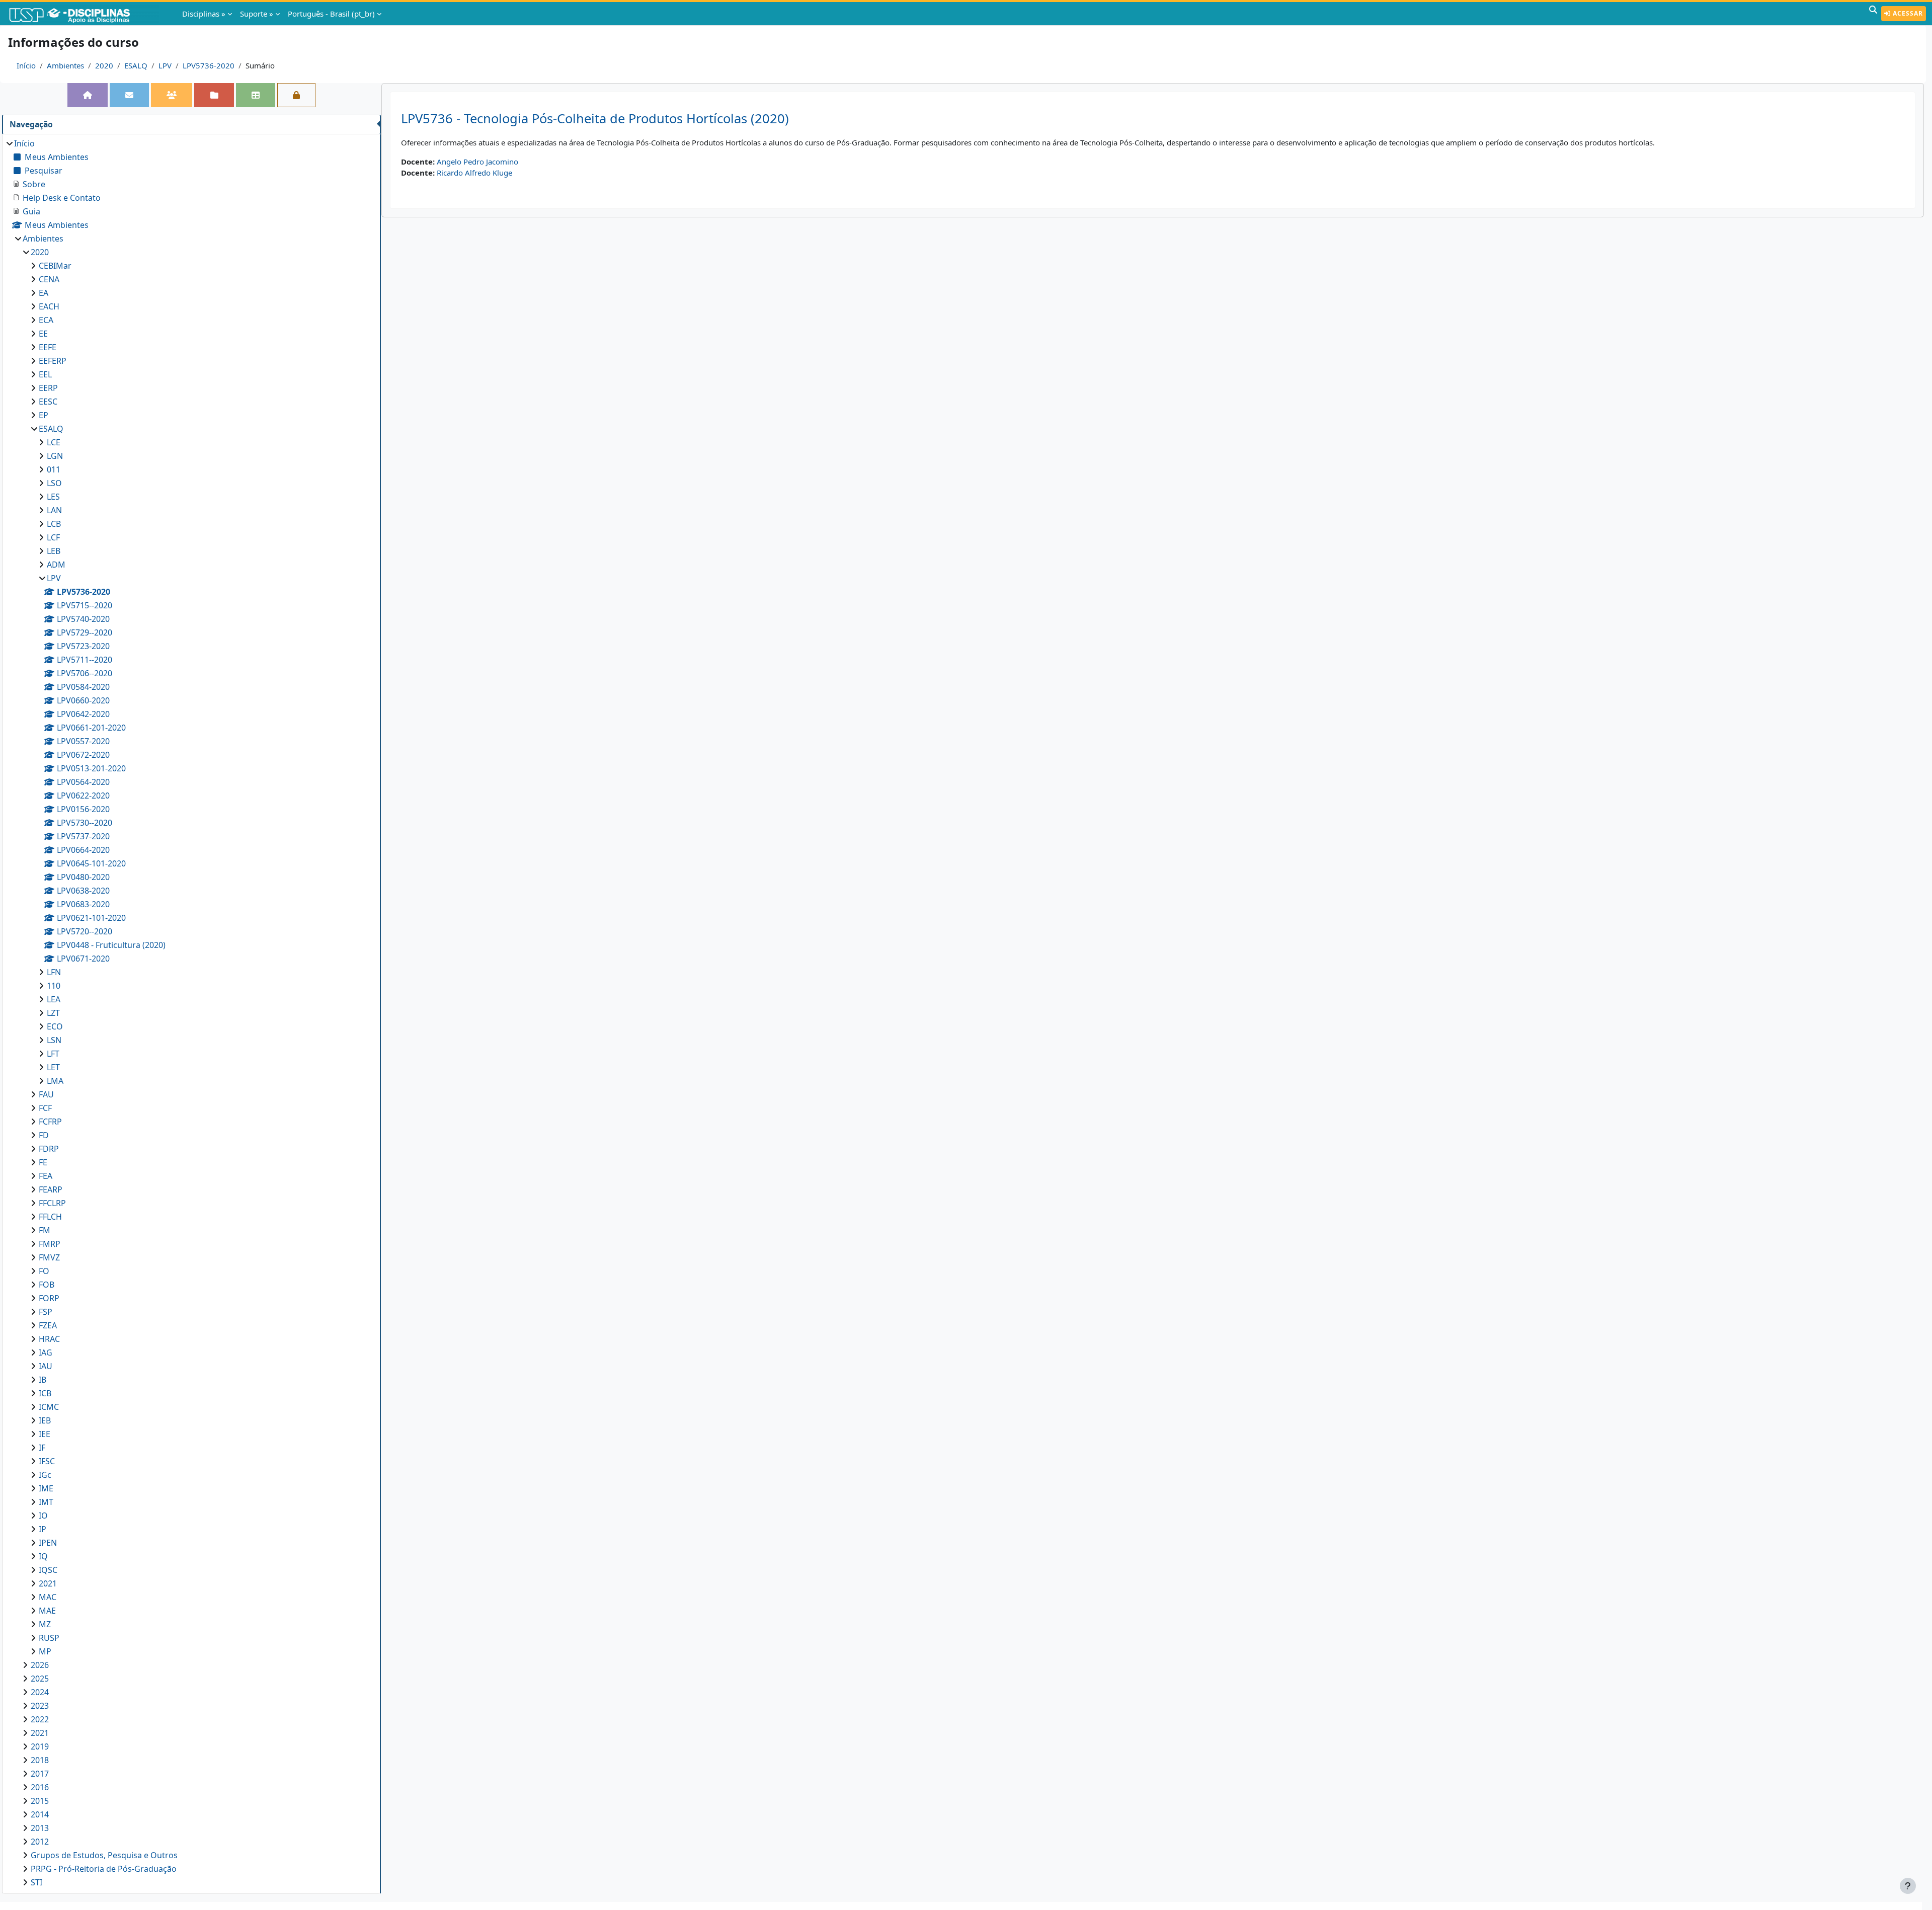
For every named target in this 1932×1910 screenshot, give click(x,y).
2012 (40, 1842)
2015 (40, 1801)
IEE (45, 1434)
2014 (40, 1814)
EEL (45, 374)
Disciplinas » (204, 14)
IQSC (48, 1570)
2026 (40, 1665)
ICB (45, 1393)
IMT (46, 1502)
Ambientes (65, 65)
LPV (165, 65)
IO (43, 1516)
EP (44, 415)
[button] (1873, 14)
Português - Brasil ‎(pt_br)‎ (331, 14)
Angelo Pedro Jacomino (477, 162)
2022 (40, 1719)
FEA (46, 1176)
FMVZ (49, 1257)
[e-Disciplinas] (85, 14)
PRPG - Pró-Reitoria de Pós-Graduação (104, 1869)
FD (44, 1135)
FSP (46, 1312)
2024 (40, 1692)
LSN (54, 1040)
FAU (46, 1094)
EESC (48, 402)
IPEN (48, 1543)
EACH (49, 306)
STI (36, 1882)
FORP (49, 1298)
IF (42, 1448)
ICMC (49, 1407)
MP (45, 1651)
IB (43, 1380)
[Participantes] (172, 95)
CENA (49, 279)
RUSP (49, 1638)
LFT (53, 1054)
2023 (40, 1706)
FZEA (48, 1325)
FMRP (50, 1244)
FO (44, 1271)
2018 (40, 1760)
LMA (55, 1081)
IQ (43, 1556)
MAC (48, 1597)
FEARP (51, 1189)
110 (54, 986)
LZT (53, 1013)
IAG (46, 1352)
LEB (54, 551)
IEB (45, 1420)
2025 (40, 1679)
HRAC (49, 1339)
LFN (54, 972)
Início (26, 65)
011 (54, 469)
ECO (55, 1026)
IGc (45, 1475)
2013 (40, 1828)
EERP (48, 388)
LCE (54, 442)
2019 (40, 1746)
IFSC (47, 1461)
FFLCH (50, 1217)
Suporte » (257, 14)
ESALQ (136, 65)
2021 (48, 1583)
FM (45, 1230)
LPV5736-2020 (209, 65)
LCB (54, 524)
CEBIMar (55, 266)
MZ (45, 1624)
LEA (54, 999)
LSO (54, 483)
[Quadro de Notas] (256, 95)
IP (43, 1529)
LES (53, 497)
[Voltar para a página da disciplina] (88, 95)
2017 (40, 1774)
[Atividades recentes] (214, 95)
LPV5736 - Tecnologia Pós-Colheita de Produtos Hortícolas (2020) (595, 118)
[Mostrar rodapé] (1908, 1886)
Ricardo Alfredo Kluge (474, 173)
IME (46, 1488)
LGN (55, 456)
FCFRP (50, 1122)
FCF (45, 1108)
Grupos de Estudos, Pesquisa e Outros (104, 1855)
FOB (47, 1285)
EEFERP (53, 361)
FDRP (49, 1149)
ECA (46, 320)
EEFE (48, 347)
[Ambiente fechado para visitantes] (296, 95)
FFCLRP (52, 1203)
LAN (54, 510)
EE (43, 334)
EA (44, 293)
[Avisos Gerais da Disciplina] (129, 95)
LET (53, 1067)
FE (43, 1162)
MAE (47, 1611)
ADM (56, 565)
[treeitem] (191, 1013)
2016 (40, 1787)
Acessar (1907, 13)
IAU (46, 1366)
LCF (53, 537)
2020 (104, 65)
